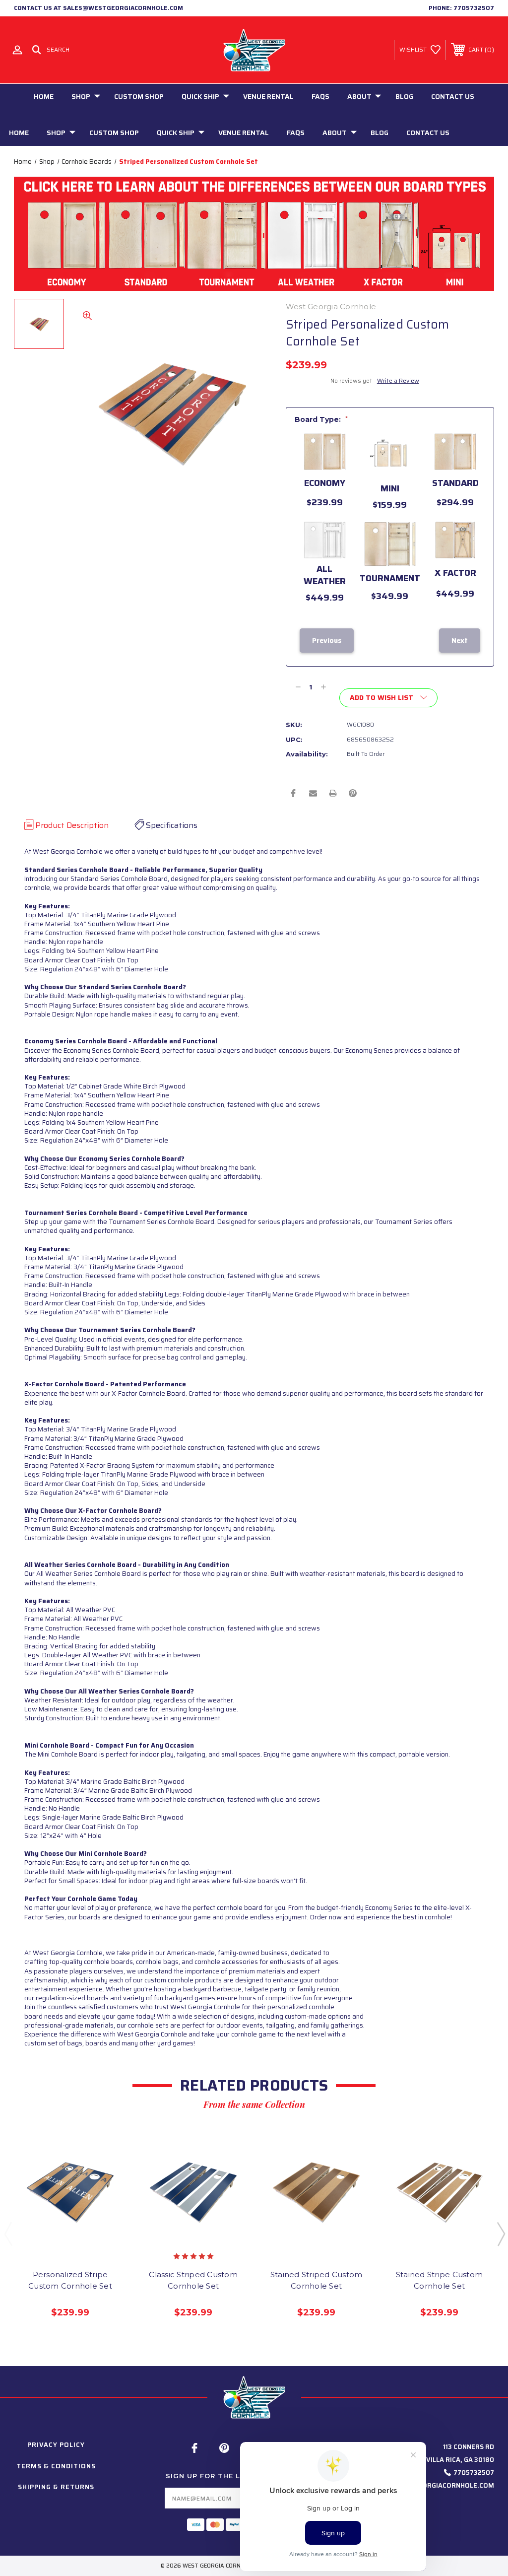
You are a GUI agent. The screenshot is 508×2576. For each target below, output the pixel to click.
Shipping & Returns (56, 2487)
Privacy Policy (56, 2445)
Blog (404, 96)
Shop (81, 96)
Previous (8, 2234)
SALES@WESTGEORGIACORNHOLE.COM (432, 2485)
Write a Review (398, 380)
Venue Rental (268, 96)
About (359, 96)
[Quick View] (60, 2236)
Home (44, 96)
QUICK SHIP (200, 96)
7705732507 (474, 8)
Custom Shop (139, 96)
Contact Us (453, 96)
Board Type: (321, 419)
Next (501, 2234)
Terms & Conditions (56, 2466)
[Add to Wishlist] (80, 2236)
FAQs (320, 96)
